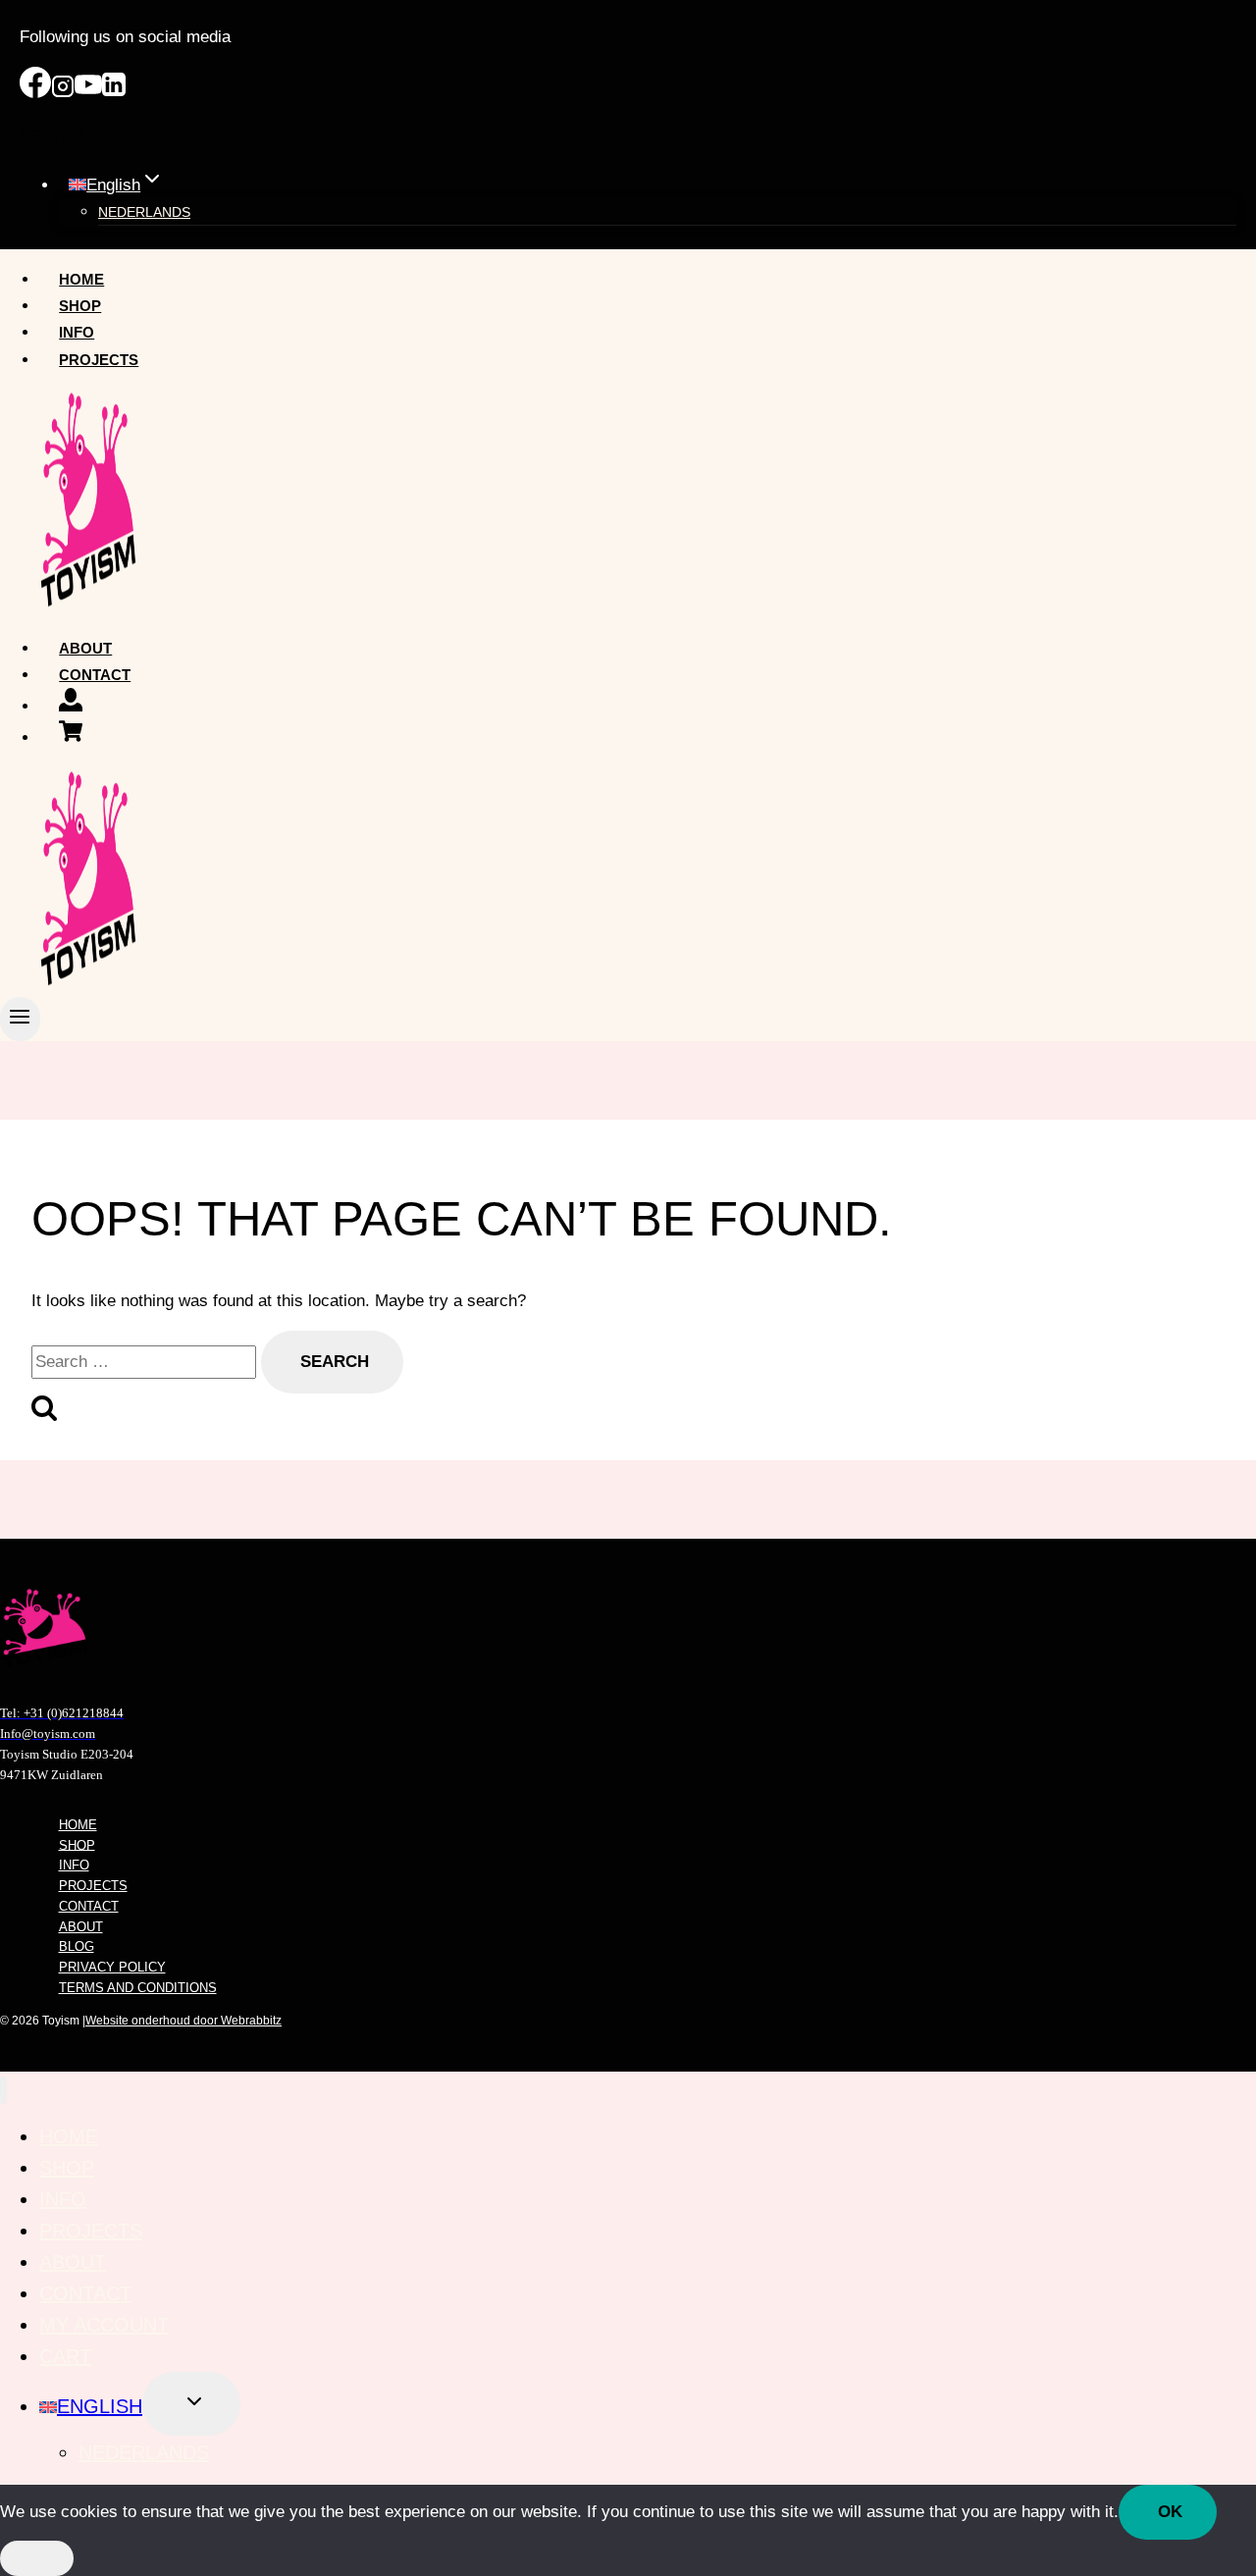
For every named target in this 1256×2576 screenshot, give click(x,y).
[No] (37, 2558)
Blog (77, 1946)
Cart (65, 2356)
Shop (80, 306)
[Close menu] (3, 2091)
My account (104, 2325)
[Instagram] (63, 93)
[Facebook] (35, 93)
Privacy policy (112, 1967)
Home (81, 279)
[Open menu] (20, 1019)
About (85, 648)
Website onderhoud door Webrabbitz (183, 2021)
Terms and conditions (138, 1988)
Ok (1170, 2512)
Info (77, 332)
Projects (99, 360)
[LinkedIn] (114, 93)
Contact (95, 675)
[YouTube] (88, 93)
